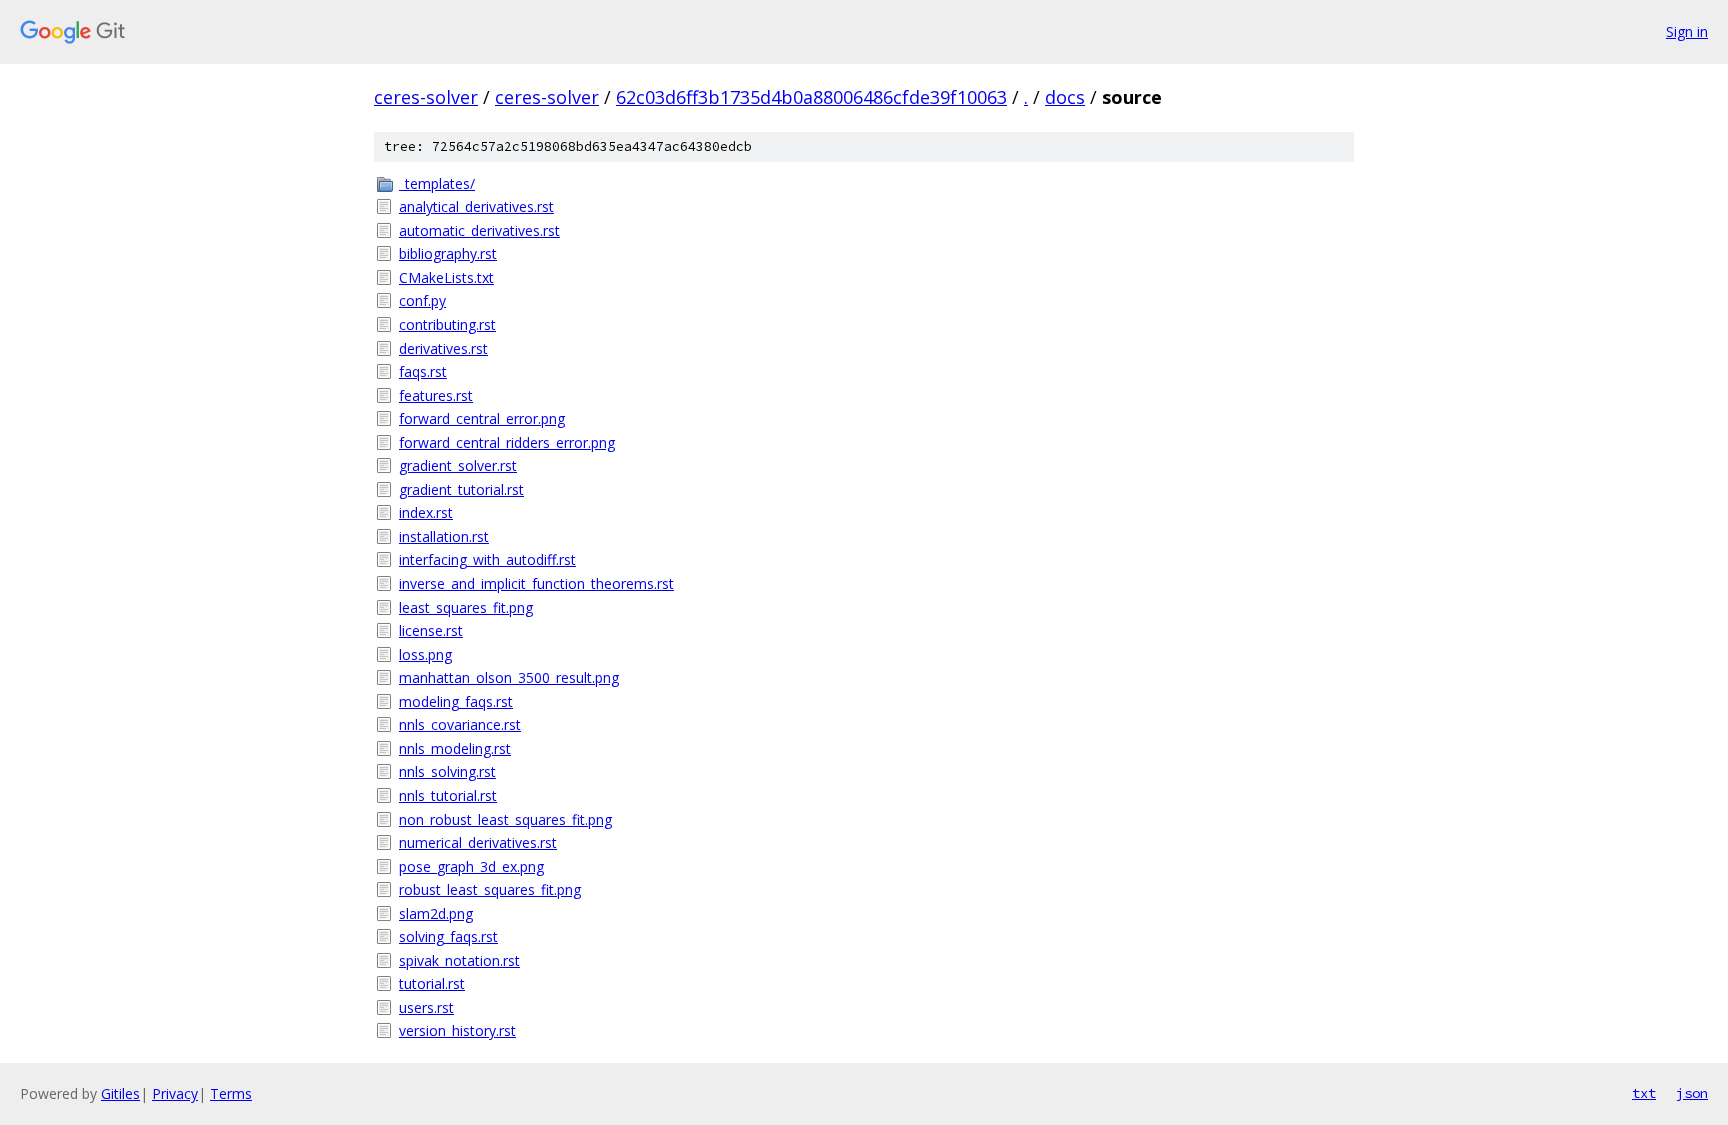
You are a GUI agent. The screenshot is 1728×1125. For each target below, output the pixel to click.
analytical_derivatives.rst (476, 206)
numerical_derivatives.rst (478, 842)
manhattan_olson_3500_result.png (509, 677)
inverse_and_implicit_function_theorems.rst (536, 583)
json (1692, 1093)
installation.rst (444, 536)
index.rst (426, 512)
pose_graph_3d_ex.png (471, 866)
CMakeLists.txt (446, 277)
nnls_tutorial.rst (448, 795)
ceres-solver (426, 97)
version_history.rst (457, 1030)
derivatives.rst (443, 348)
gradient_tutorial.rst (461, 489)
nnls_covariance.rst (460, 724)
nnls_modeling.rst (455, 748)
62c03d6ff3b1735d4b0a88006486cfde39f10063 (811, 97)
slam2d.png (436, 913)
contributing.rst (447, 324)
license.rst (431, 630)
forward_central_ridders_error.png (507, 442)
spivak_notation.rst (459, 960)
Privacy (175, 1093)
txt (1644, 1093)
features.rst (436, 395)
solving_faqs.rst (448, 936)
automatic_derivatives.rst (479, 230)
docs (1065, 97)
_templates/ (437, 183)
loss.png (425, 654)
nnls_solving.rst (447, 771)
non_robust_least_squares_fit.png (505, 819)
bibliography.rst (448, 253)
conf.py (422, 300)
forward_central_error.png (482, 418)
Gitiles (120, 1093)
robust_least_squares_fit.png (490, 889)
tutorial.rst (432, 983)
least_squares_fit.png (466, 607)
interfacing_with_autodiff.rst (487, 559)
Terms (231, 1093)
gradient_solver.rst (458, 465)
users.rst (426, 1007)
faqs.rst (423, 371)
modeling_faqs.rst (456, 701)
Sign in (1687, 31)
